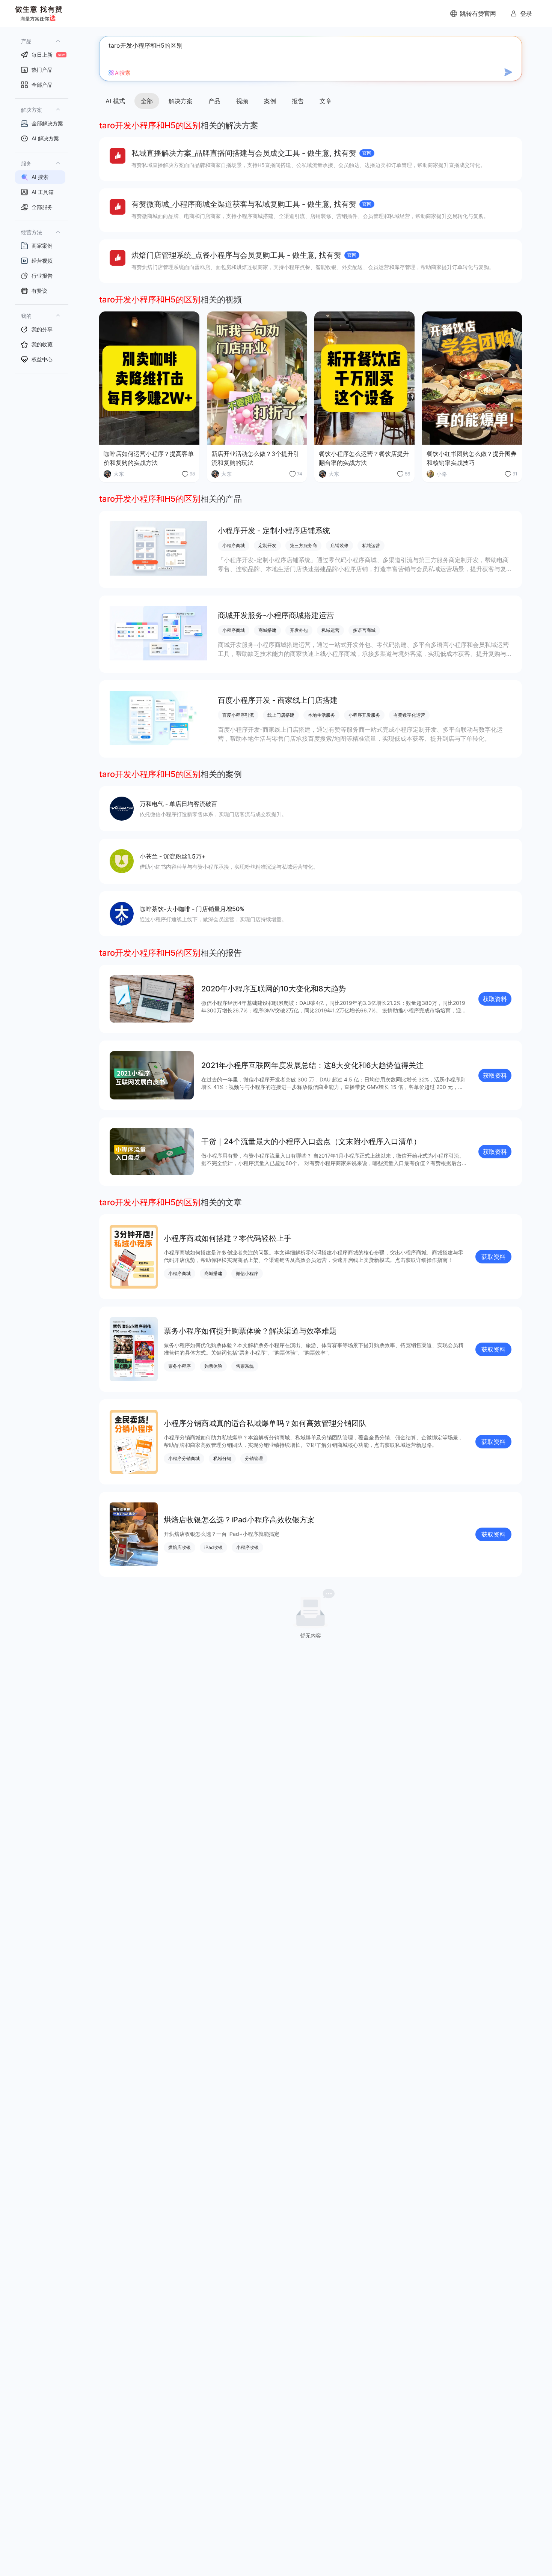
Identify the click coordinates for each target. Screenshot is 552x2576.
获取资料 (495, 999)
